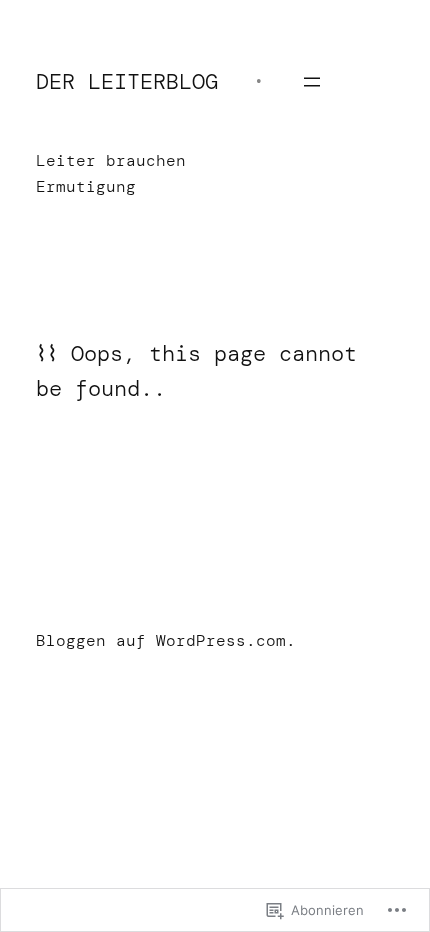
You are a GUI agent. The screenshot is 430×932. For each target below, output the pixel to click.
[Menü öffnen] (312, 82)
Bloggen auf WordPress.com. (166, 640)
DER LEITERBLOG (127, 81)
